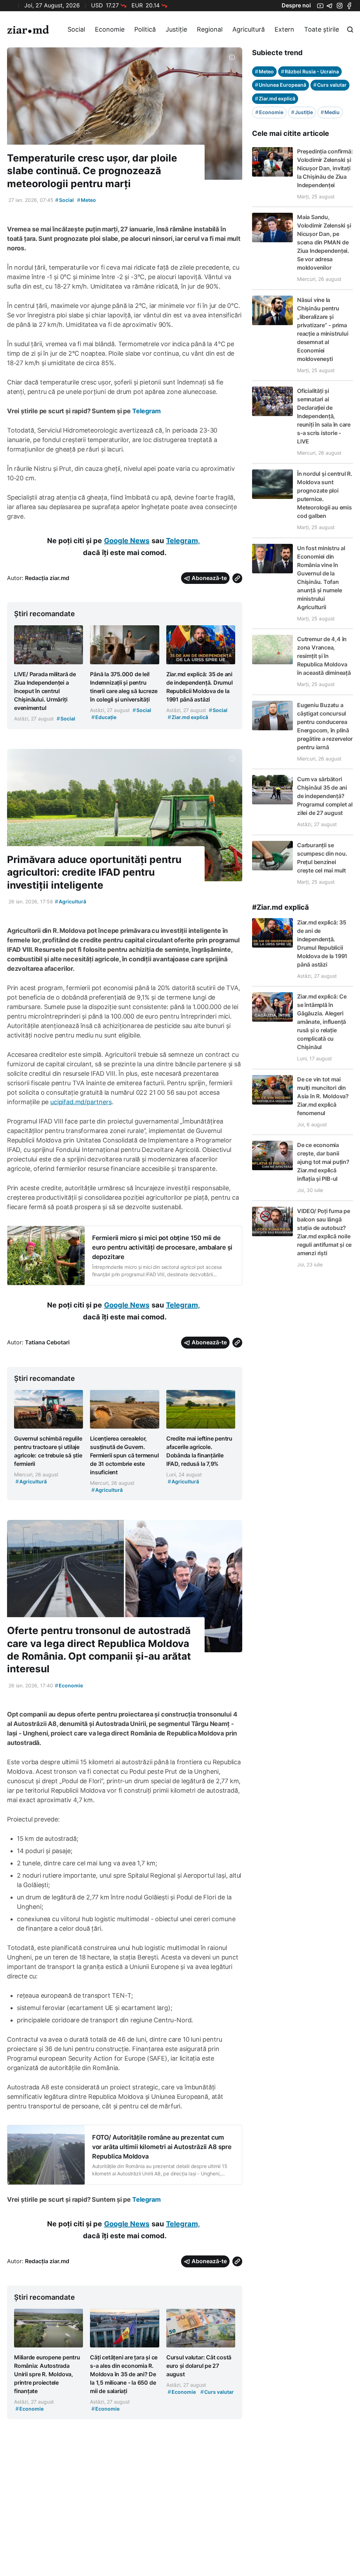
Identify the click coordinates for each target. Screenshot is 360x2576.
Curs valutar (330, 85)
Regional (210, 29)
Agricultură (249, 29)
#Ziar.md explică (281, 907)
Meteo (86, 200)
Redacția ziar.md (47, 578)
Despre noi (296, 5)
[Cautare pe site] (350, 29)
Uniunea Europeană (281, 85)
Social (76, 29)
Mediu (330, 112)
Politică (145, 29)
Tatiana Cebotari (47, 1342)
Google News (127, 541)
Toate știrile (322, 29)
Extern (284, 29)
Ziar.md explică (275, 98)
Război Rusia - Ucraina (310, 71)
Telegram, (183, 541)
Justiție (176, 29)
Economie (110, 29)
